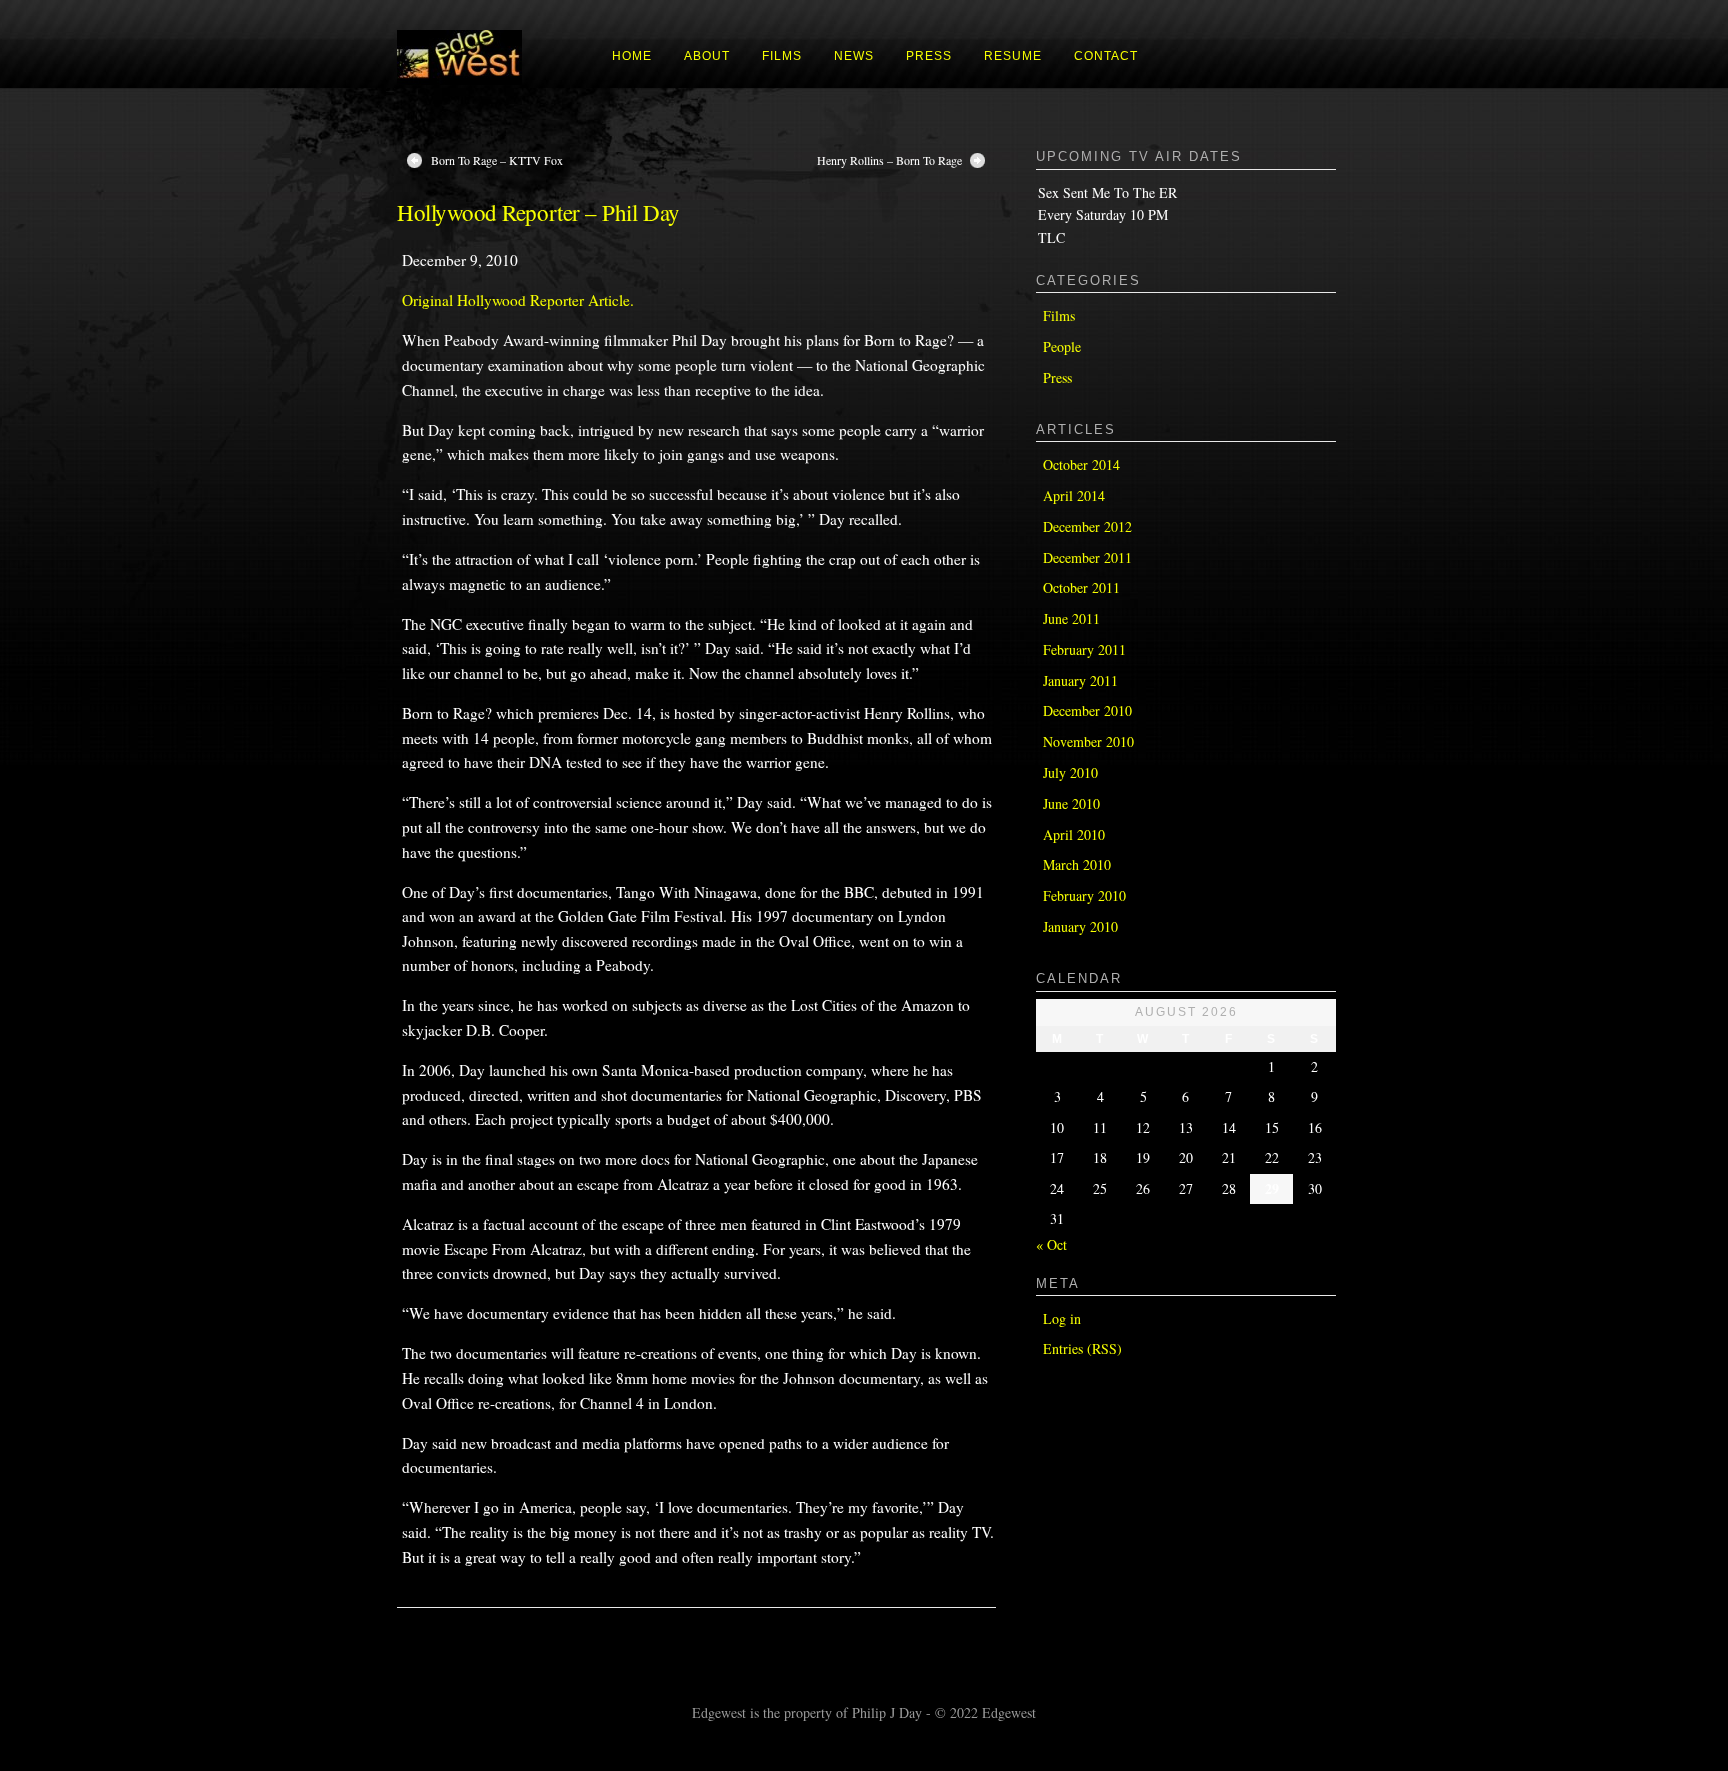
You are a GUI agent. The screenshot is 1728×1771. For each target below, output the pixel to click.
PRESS (929, 56)
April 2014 (1074, 495)
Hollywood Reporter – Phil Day (538, 212)
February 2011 (1084, 649)
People (1062, 346)
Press (1057, 377)
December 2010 (1087, 710)
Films (1059, 315)
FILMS (782, 56)
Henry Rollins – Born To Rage (889, 160)
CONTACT (1106, 56)
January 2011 (1080, 680)
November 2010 (1088, 741)
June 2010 (1071, 803)
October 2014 (1081, 464)
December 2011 (1087, 557)
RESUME (1013, 56)
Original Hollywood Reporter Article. (518, 300)
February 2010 (1084, 895)
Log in (1062, 1318)
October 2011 (1081, 587)
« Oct (1051, 1244)
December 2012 (1087, 526)
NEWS (854, 56)
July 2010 (1070, 772)
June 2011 (1071, 618)
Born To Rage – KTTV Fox (497, 160)
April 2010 (1074, 834)
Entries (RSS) (1082, 1348)
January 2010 (1080, 926)
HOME (632, 56)
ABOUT (707, 56)
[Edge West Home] (459, 79)
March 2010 (1077, 864)
